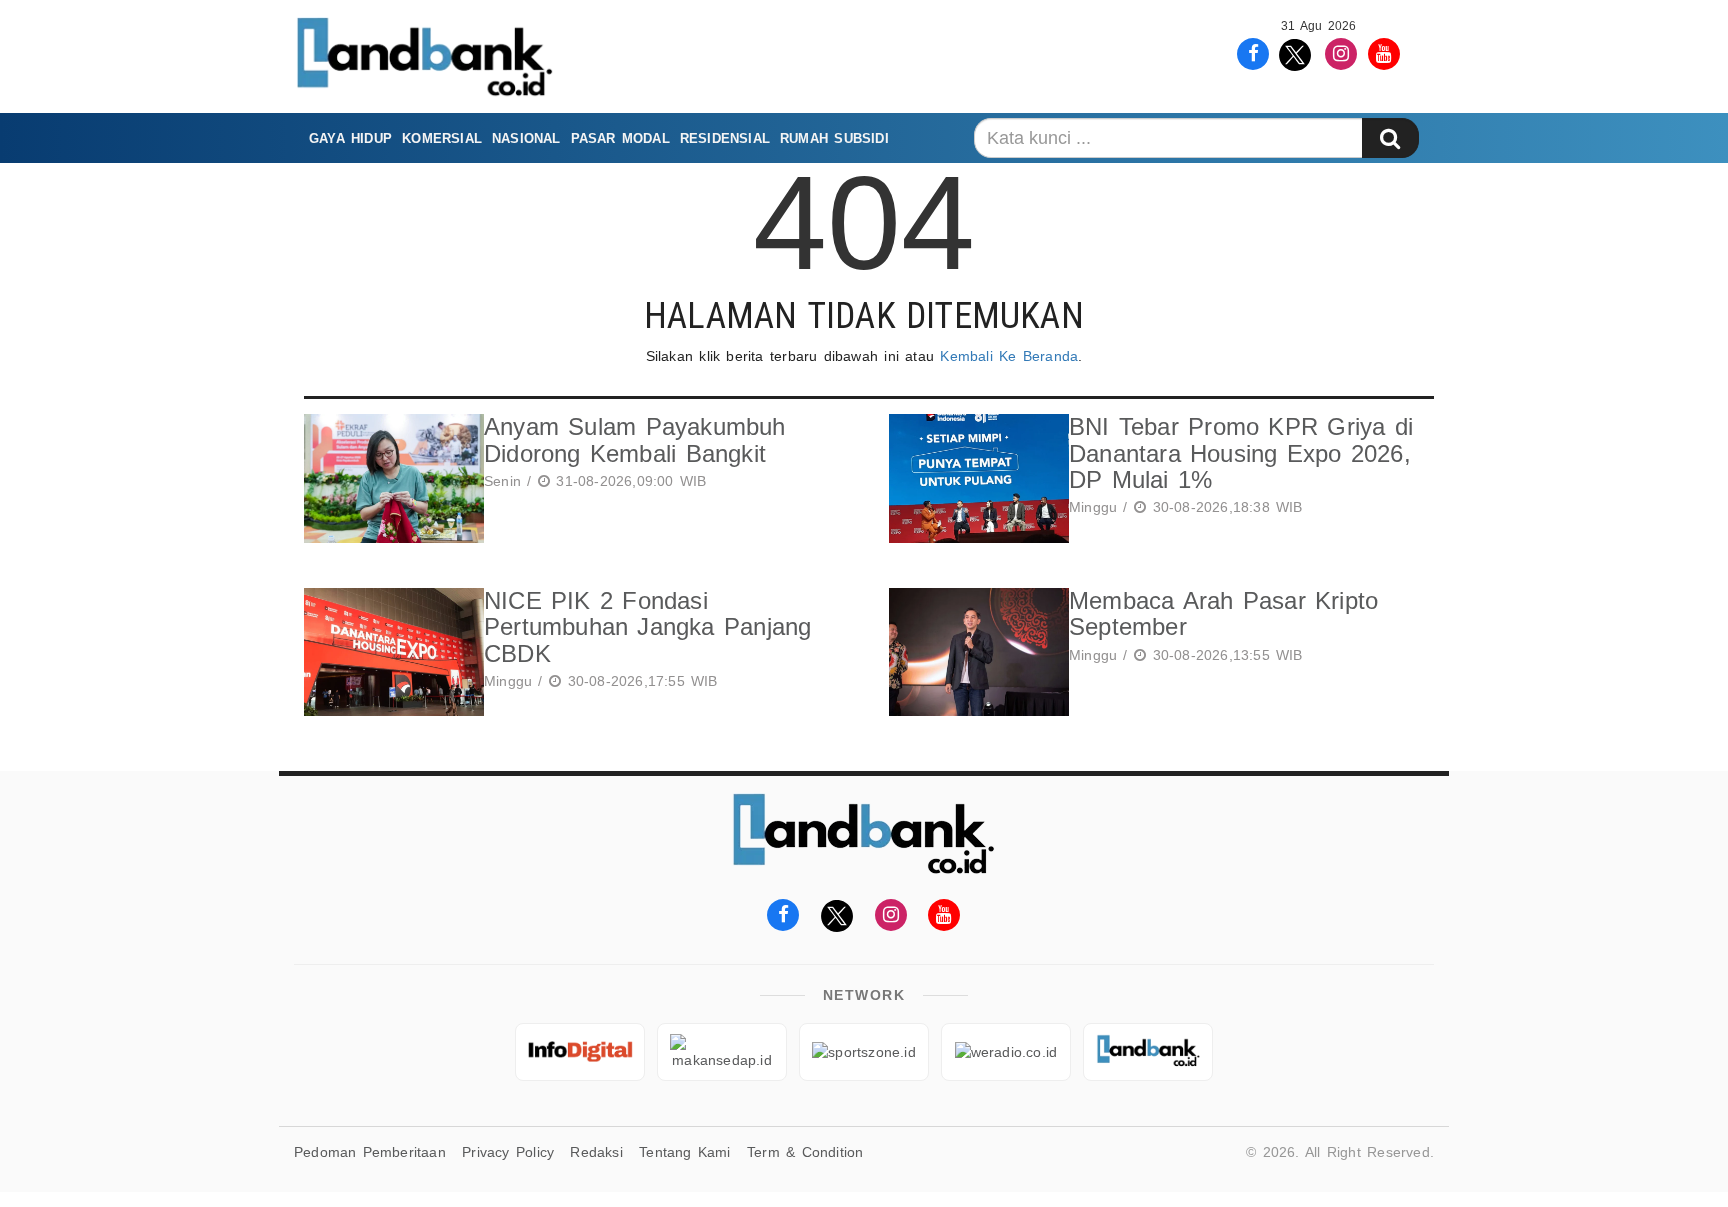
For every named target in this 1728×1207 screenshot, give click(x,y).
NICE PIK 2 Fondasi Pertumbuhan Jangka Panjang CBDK (647, 627)
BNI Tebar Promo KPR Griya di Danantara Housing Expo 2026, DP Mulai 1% (1241, 453)
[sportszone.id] (864, 1052)
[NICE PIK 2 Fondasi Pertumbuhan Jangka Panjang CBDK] (389, 652)
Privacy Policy (508, 1152)
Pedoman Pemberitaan (370, 1152)
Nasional (526, 138)
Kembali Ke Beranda (1009, 356)
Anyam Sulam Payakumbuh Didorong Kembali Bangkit (635, 439)
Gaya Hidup (350, 138)
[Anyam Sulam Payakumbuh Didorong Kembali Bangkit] (389, 478)
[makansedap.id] (722, 1052)
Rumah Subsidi (834, 138)
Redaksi (596, 1152)
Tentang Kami (685, 1152)
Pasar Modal (620, 138)
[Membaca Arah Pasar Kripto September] (974, 652)
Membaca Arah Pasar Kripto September (1223, 613)
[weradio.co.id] (1006, 1052)
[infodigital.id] (580, 1052)
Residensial (725, 138)
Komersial (442, 138)
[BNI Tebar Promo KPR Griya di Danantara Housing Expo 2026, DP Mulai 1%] (974, 478)
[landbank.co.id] (1148, 1052)
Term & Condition (805, 1152)
